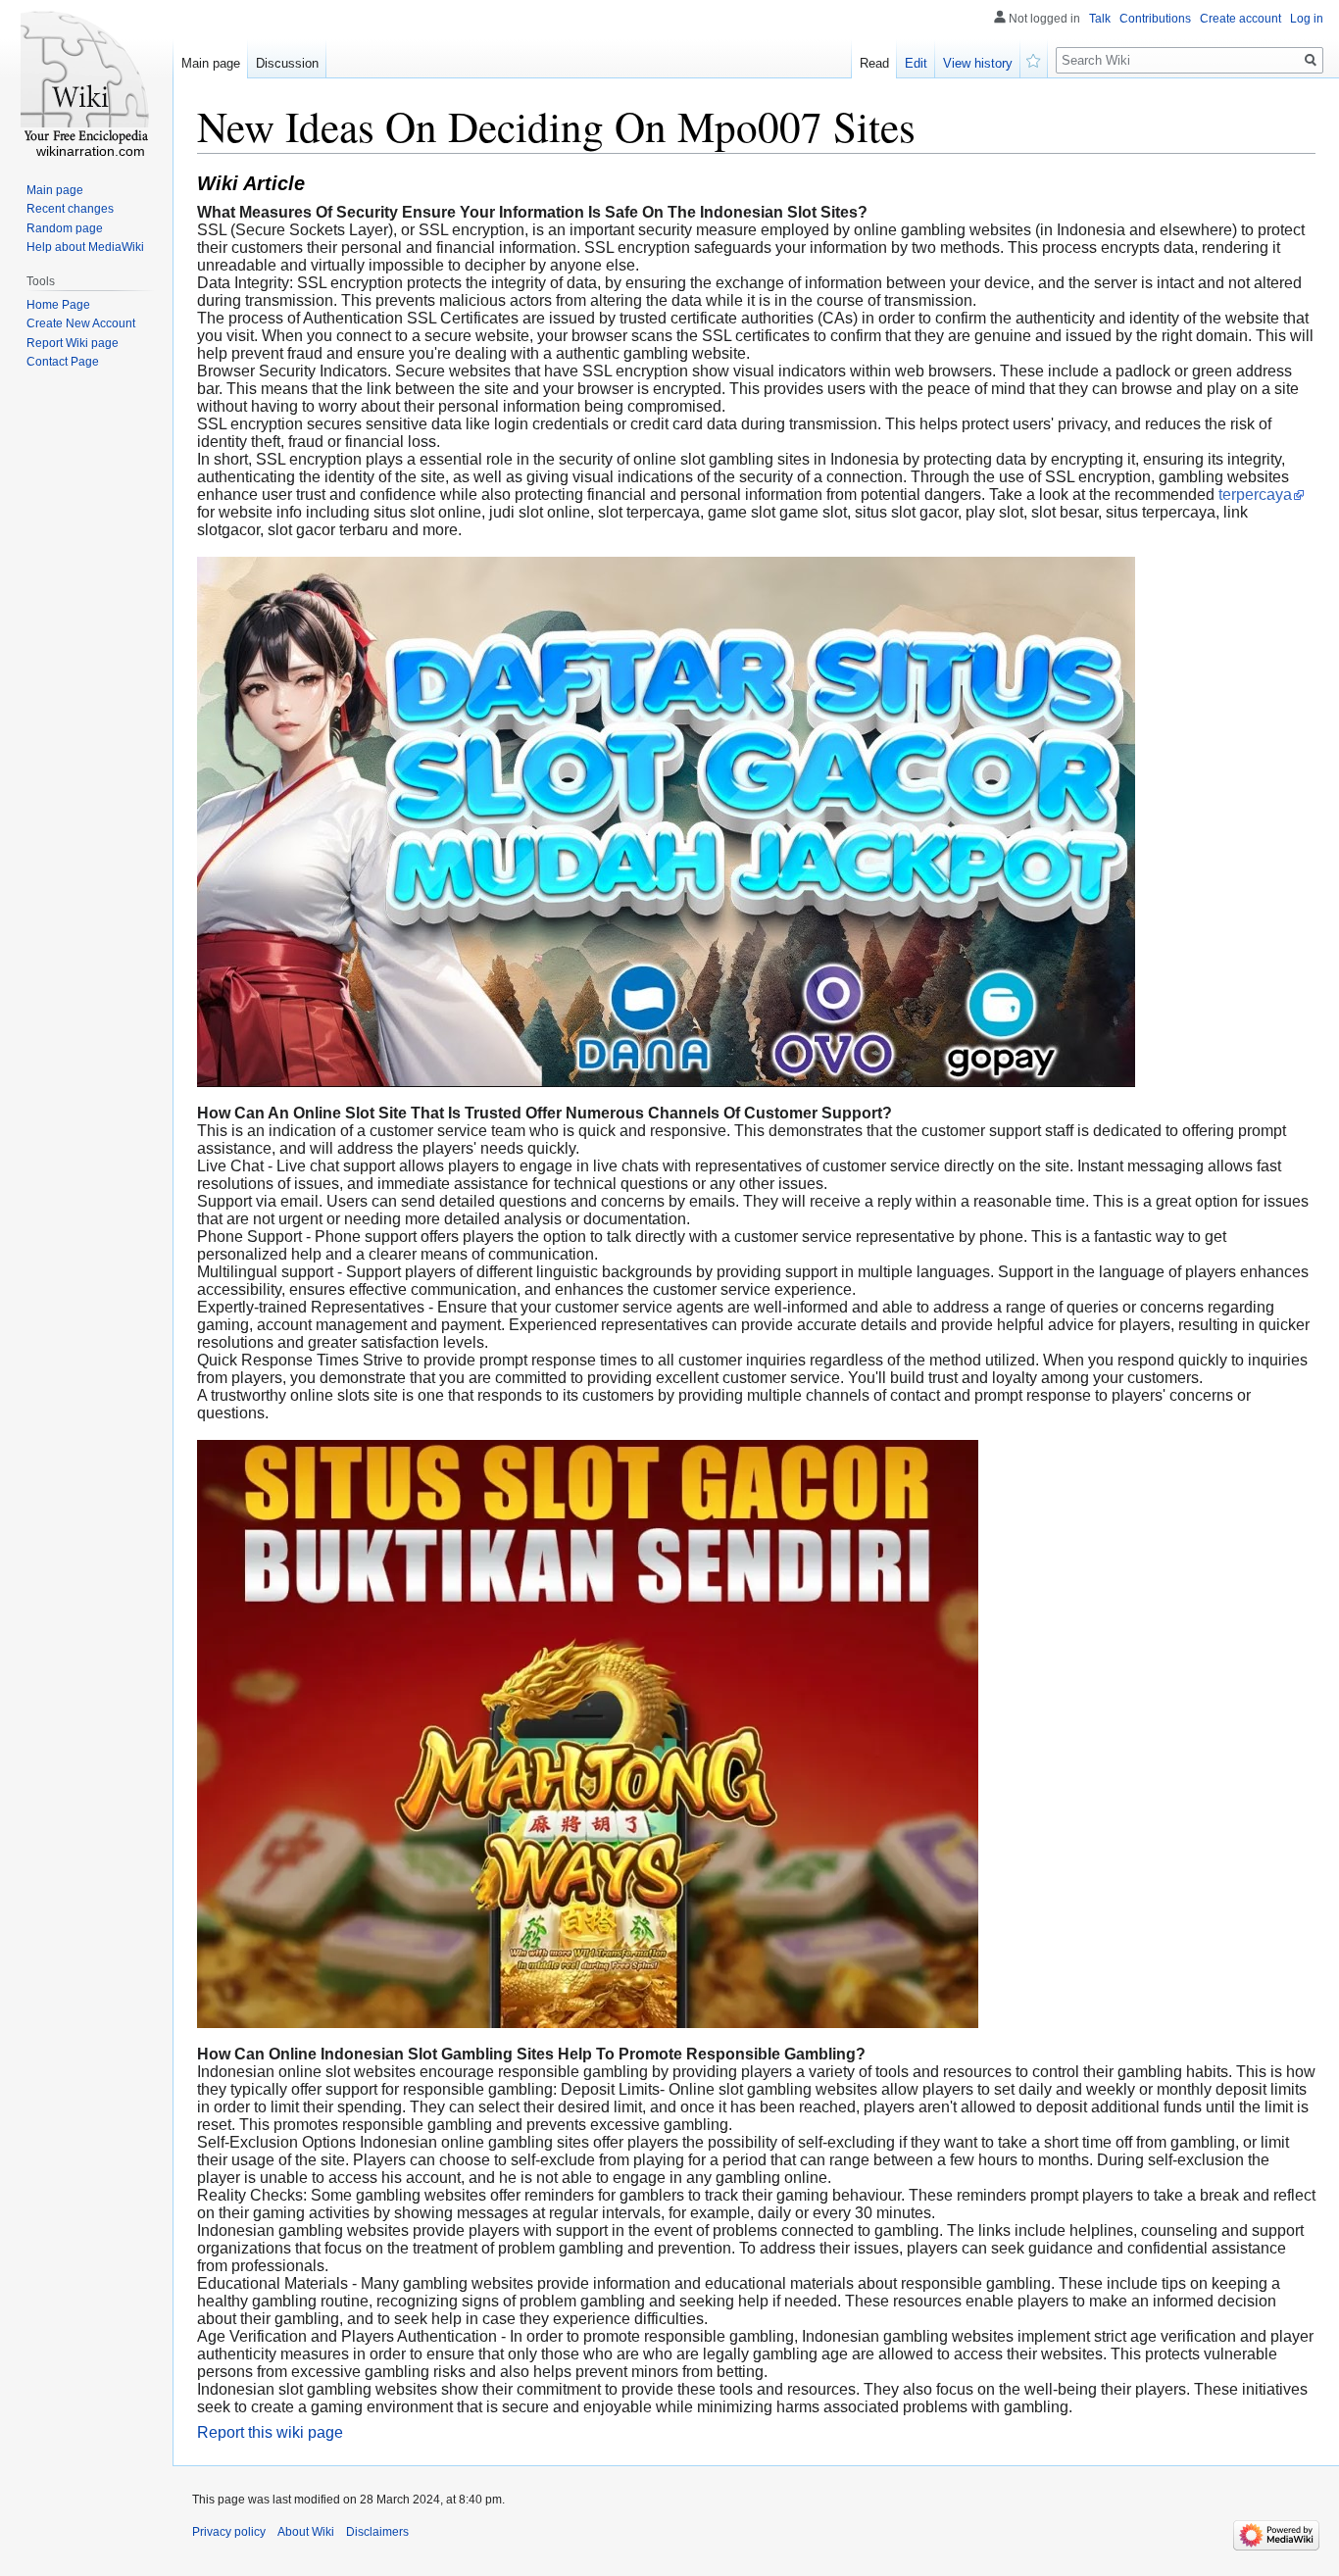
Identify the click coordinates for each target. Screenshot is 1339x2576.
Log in (1307, 19)
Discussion (287, 63)
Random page (65, 228)
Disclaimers (377, 2532)
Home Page (58, 305)
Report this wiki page (270, 2432)
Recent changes (70, 209)
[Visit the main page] (86, 78)
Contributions (1155, 19)
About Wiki (306, 2532)
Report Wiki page (73, 343)
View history (978, 63)
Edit (916, 63)
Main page (211, 63)
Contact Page (63, 362)
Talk (1100, 19)
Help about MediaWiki (85, 247)
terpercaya (1255, 495)
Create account (1240, 19)
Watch (1034, 59)
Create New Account (81, 323)
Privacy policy (229, 2532)
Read (874, 63)
